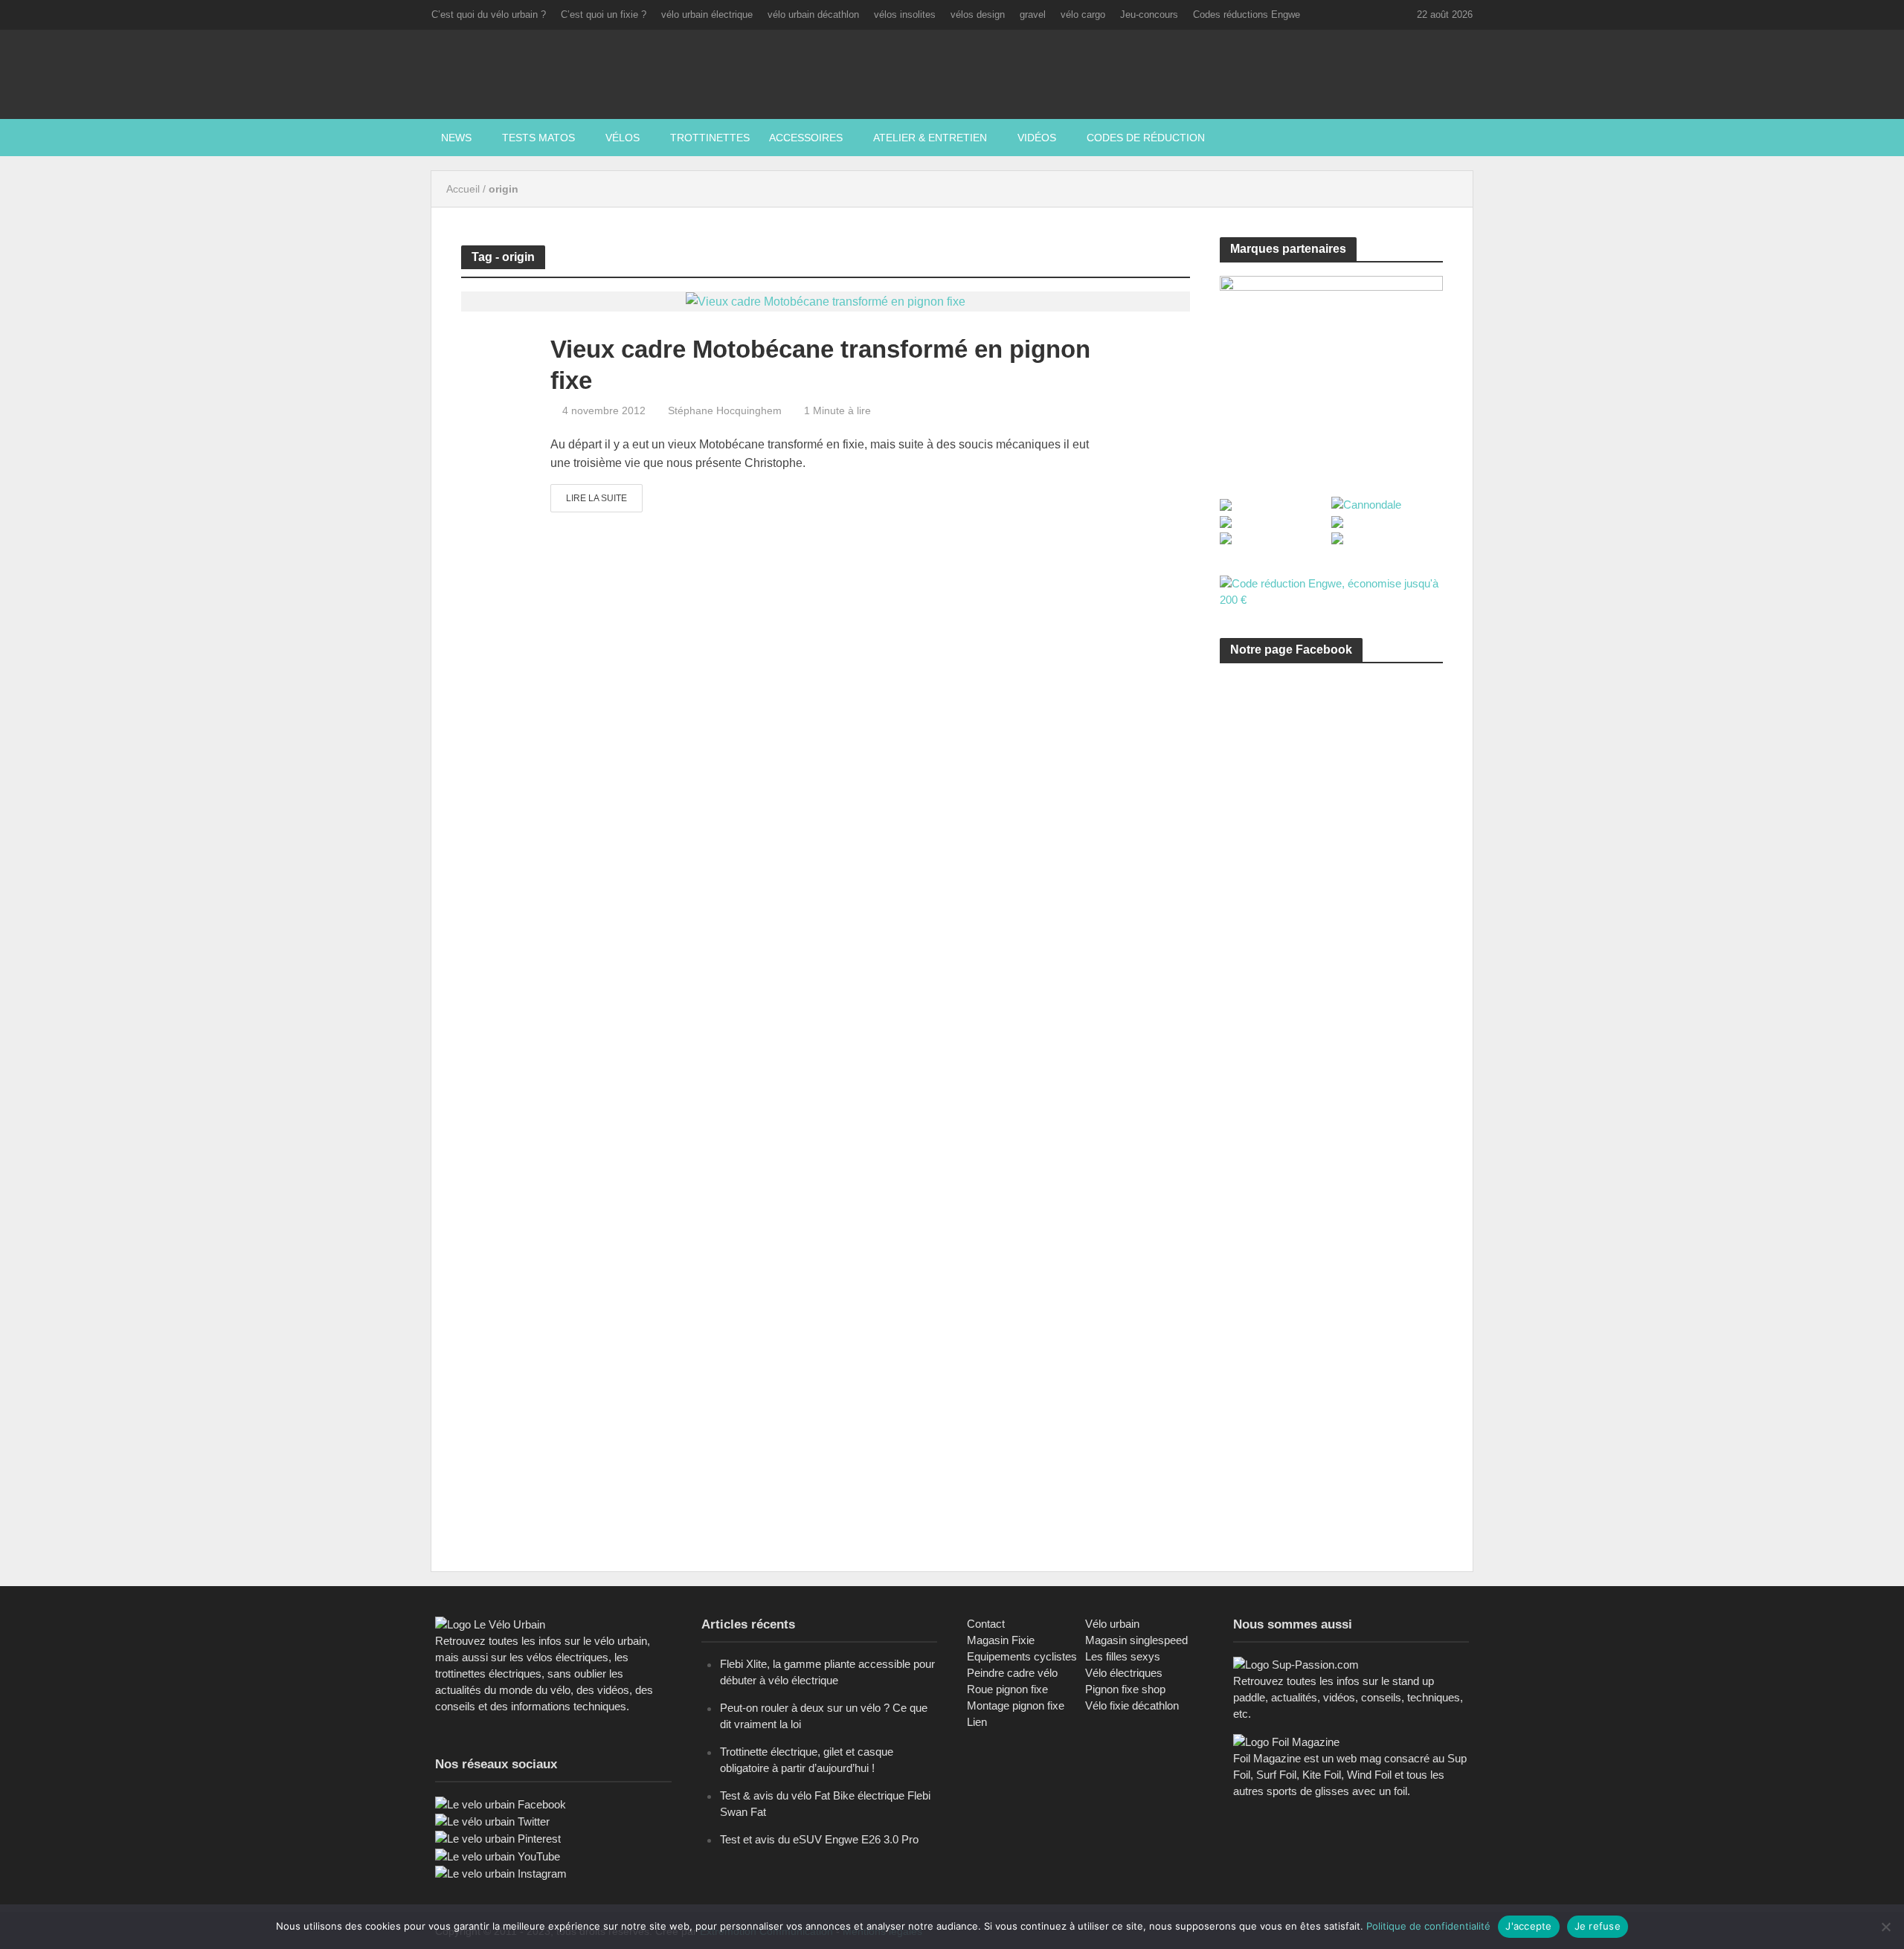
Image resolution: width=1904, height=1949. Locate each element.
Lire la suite (596, 498)
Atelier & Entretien (930, 138)
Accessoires (806, 138)
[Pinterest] (498, 1838)
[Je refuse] (1885, 1927)
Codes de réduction (1146, 138)
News (456, 138)
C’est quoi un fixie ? (604, 15)
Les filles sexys (1123, 1656)
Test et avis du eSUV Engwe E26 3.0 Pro (819, 1839)
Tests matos (538, 138)
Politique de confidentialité (1428, 1926)
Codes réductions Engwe (1247, 15)
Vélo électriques (1124, 1673)
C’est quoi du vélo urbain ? (489, 15)
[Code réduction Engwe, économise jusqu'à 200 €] (1331, 591)
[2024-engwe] (1331, 370)
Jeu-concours (1149, 15)
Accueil (463, 189)
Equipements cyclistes (1022, 1656)
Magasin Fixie (1001, 1640)
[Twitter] (492, 1821)
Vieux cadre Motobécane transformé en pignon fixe (820, 365)
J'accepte (1528, 1926)
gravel (1033, 15)
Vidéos (1037, 138)
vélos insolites (905, 15)
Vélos (623, 138)
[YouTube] (498, 1856)
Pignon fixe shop (1125, 1689)
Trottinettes (710, 138)
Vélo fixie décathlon (1132, 1705)
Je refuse (1598, 1926)
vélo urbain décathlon (813, 15)
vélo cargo (1083, 15)
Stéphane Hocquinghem (725, 410)
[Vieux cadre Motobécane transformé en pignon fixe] (826, 301)
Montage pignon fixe (1016, 1705)
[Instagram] (501, 1873)
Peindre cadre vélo (1012, 1673)
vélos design (978, 15)
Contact (986, 1624)
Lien (977, 1722)
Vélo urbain (1112, 1624)
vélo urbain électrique (707, 15)
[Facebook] (501, 1804)
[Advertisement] (1331, 816)
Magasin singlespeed (1136, 1640)
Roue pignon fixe (1007, 1689)
